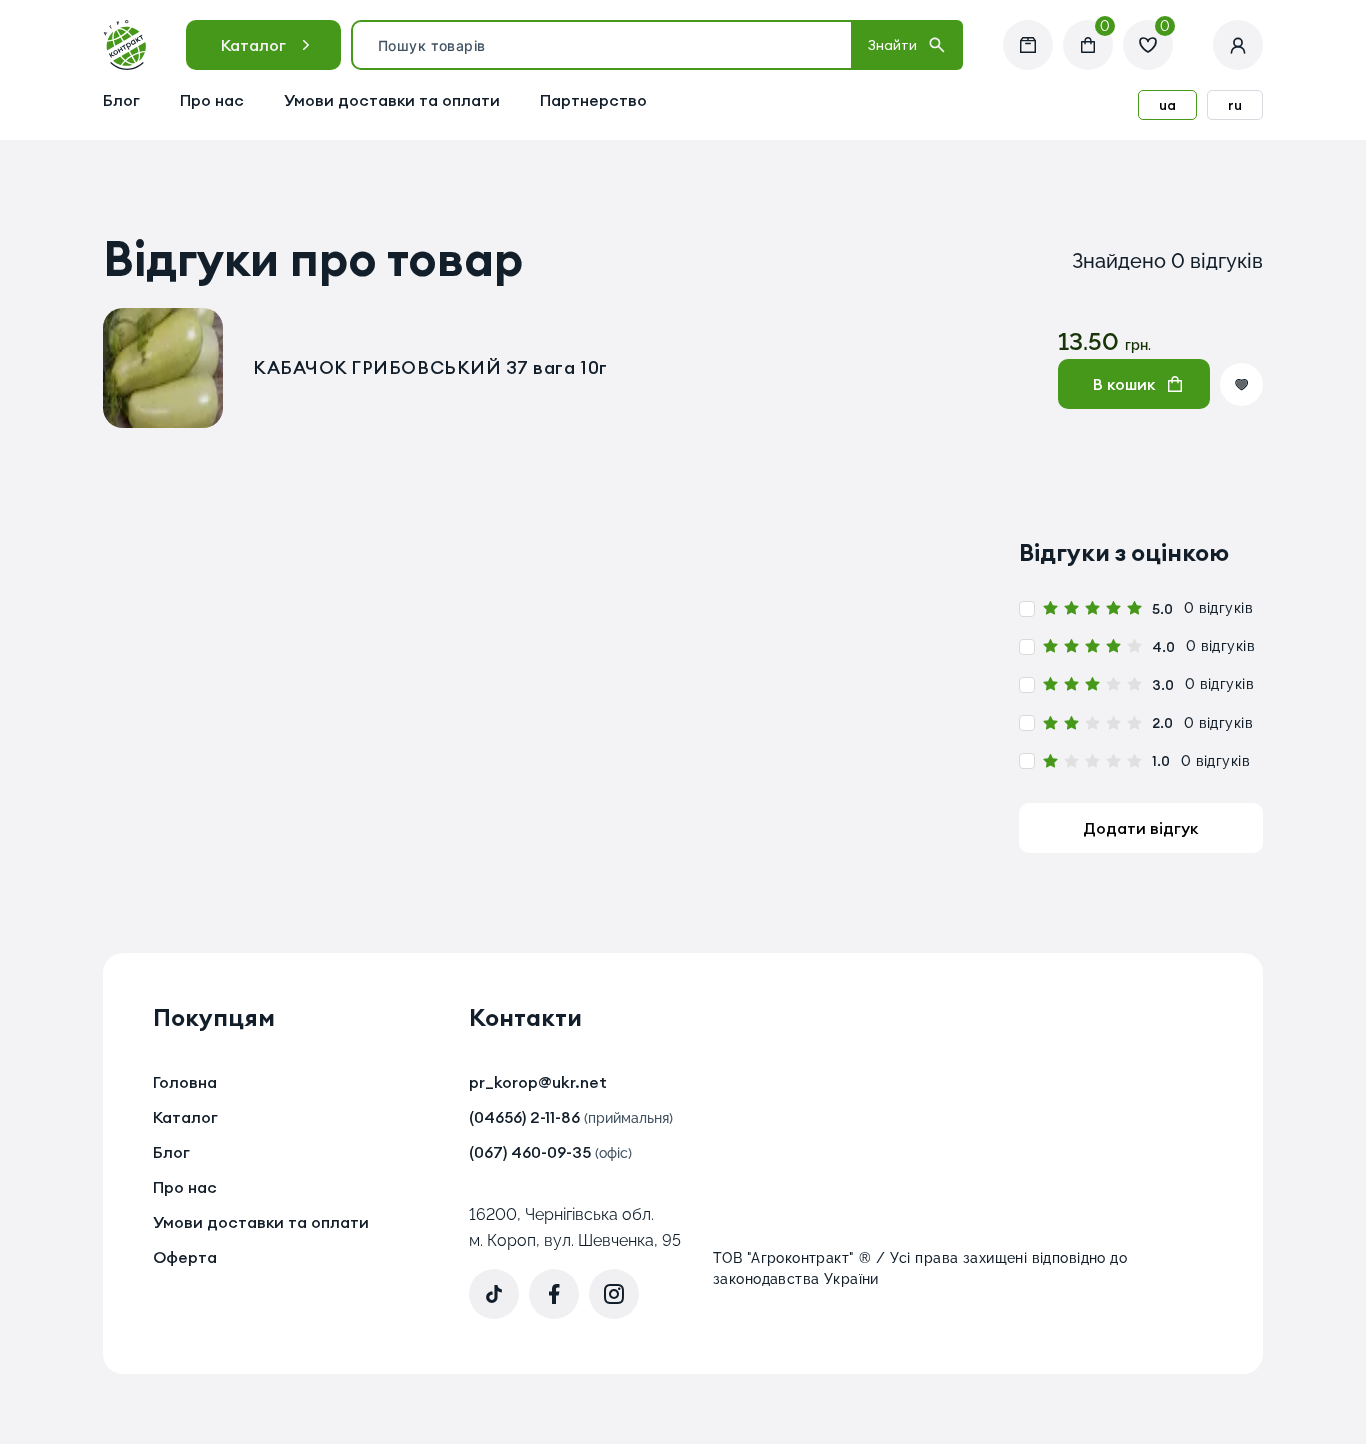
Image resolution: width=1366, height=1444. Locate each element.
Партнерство (593, 100)
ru (1235, 105)
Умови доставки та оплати (392, 100)
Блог (121, 100)
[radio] (1050, 608)
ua (1167, 105)
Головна (185, 1082)
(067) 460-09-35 (550, 1152)
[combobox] (602, 45)
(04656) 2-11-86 (571, 1117)
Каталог (253, 45)
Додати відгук (1140, 828)
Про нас (212, 100)
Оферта (185, 1257)
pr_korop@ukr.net (538, 1082)
